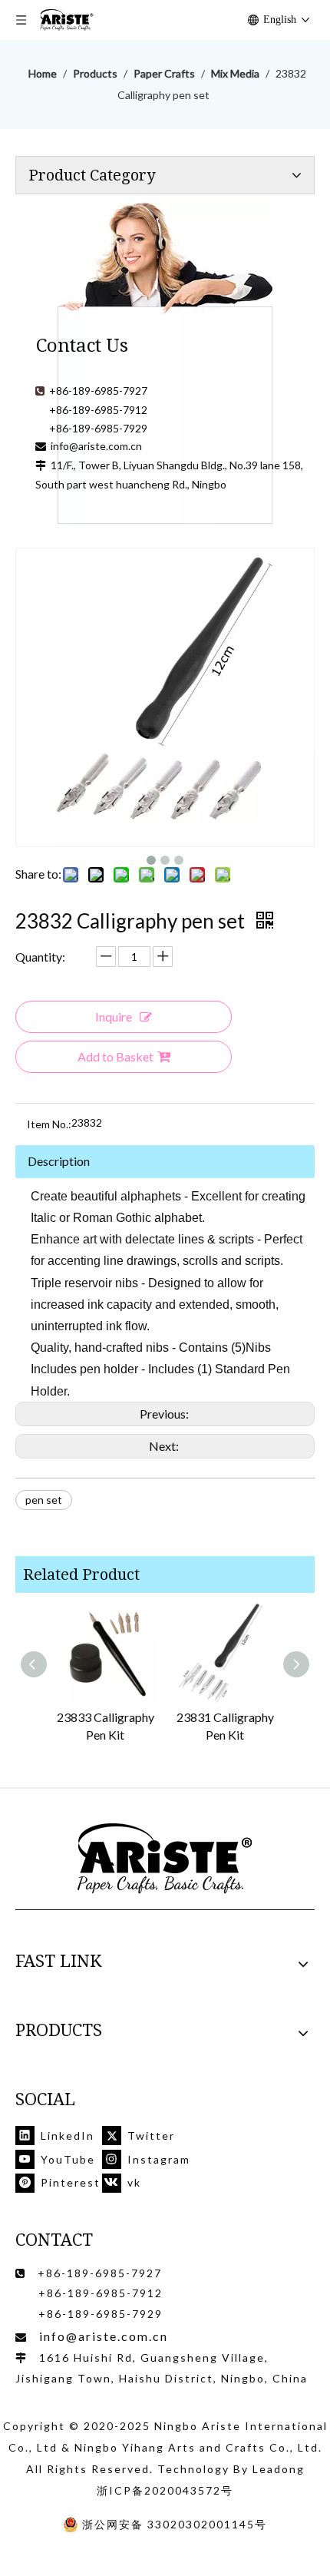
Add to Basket (115, 1056)
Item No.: (49, 1124)
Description (59, 1161)
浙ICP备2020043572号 (165, 2490)
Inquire (114, 1016)
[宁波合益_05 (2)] (165, 1859)
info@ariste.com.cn (96, 446)
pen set (44, 1500)
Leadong (279, 2469)
